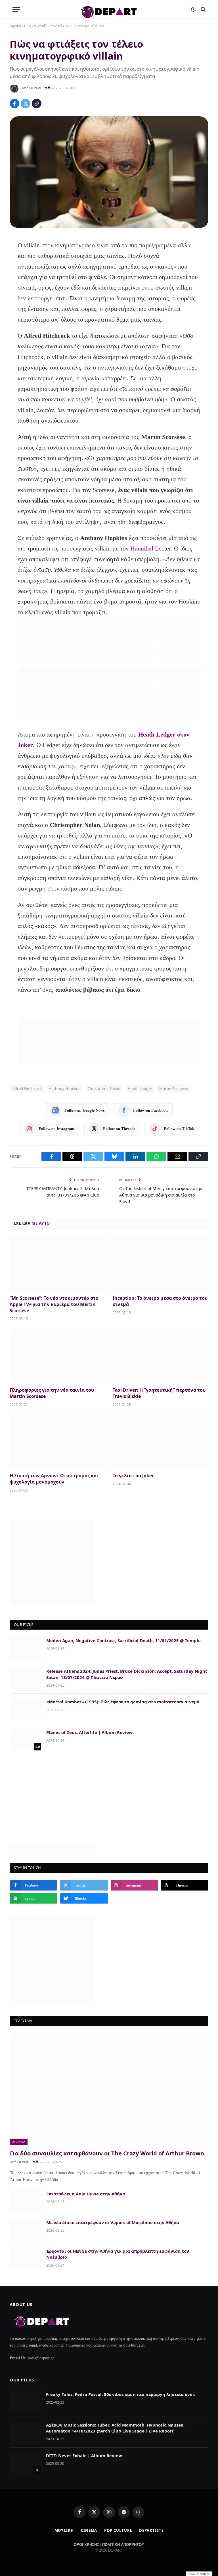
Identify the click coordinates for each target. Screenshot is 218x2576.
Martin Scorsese (174, 1088)
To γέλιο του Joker (133, 1476)
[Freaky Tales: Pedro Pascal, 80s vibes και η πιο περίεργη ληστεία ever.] (25, 2402)
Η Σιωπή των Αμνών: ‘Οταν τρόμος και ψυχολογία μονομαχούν (54, 1479)
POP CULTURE (118, 2530)
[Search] (203, 9)
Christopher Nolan (104, 1088)
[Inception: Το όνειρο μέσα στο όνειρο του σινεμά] (161, 1264)
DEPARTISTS (151, 2530)
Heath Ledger (140, 1088)
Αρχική (15, 26)
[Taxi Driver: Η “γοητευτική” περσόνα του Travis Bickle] (161, 1356)
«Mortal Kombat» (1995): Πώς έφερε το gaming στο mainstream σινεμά (123, 1702)
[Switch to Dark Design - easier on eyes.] (193, 9)
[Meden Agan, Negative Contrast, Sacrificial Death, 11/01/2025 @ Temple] (26, 1648)
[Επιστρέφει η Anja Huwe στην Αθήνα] (26, 2201)
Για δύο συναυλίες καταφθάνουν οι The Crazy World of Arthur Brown (107, 2153)
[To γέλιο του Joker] (161, 1442)
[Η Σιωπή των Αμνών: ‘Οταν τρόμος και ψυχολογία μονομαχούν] (57, 1442)
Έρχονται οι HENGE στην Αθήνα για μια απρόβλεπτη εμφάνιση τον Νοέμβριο (118, 2254)
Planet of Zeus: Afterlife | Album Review (89, 1732)
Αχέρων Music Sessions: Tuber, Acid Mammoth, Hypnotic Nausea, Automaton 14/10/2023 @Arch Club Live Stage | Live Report (115, 2428)
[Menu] (16, 9)
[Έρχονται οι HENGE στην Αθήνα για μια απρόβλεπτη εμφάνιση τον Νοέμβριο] (26, 2258)
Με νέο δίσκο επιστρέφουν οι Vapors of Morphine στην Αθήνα (113, 2222)
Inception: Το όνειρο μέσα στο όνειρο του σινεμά (160, 1301)
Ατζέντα (19, 2142)
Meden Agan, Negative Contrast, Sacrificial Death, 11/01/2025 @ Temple (123, 1640)
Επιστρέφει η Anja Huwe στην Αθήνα (86, 2194)
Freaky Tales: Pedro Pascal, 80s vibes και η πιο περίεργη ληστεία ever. (121, 2394)
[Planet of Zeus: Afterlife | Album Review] (26, 1740)
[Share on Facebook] (14, 104)
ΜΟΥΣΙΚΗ (64, 2530)
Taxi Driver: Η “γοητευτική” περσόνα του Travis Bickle (159, 1393)
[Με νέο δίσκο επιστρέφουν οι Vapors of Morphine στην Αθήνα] (26, 2230)
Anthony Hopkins (65, 1088)
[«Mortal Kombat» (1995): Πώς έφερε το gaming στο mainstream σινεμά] (26, 1709)
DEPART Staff (40, 88)
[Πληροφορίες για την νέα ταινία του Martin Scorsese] (57, 1356)
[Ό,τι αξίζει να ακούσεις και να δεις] (109, 9)
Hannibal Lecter (150, 548)
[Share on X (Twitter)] (26, 104)
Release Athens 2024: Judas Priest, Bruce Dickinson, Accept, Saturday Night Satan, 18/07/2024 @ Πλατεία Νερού (127, 1674)
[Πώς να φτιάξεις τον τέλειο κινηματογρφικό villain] (109, 172)
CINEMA (89, 2530)
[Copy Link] (37, 104)
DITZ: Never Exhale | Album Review (84, 2455)
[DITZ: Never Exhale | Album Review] (25, 2463)
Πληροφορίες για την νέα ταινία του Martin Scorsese (52, 1393)
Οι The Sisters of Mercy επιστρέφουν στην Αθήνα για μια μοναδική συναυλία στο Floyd (161, 1195)
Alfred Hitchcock (27, 1088)
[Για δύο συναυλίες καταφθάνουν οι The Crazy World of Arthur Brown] (109, 2089)
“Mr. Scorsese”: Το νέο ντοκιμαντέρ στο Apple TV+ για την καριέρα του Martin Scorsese (54, 1304)
